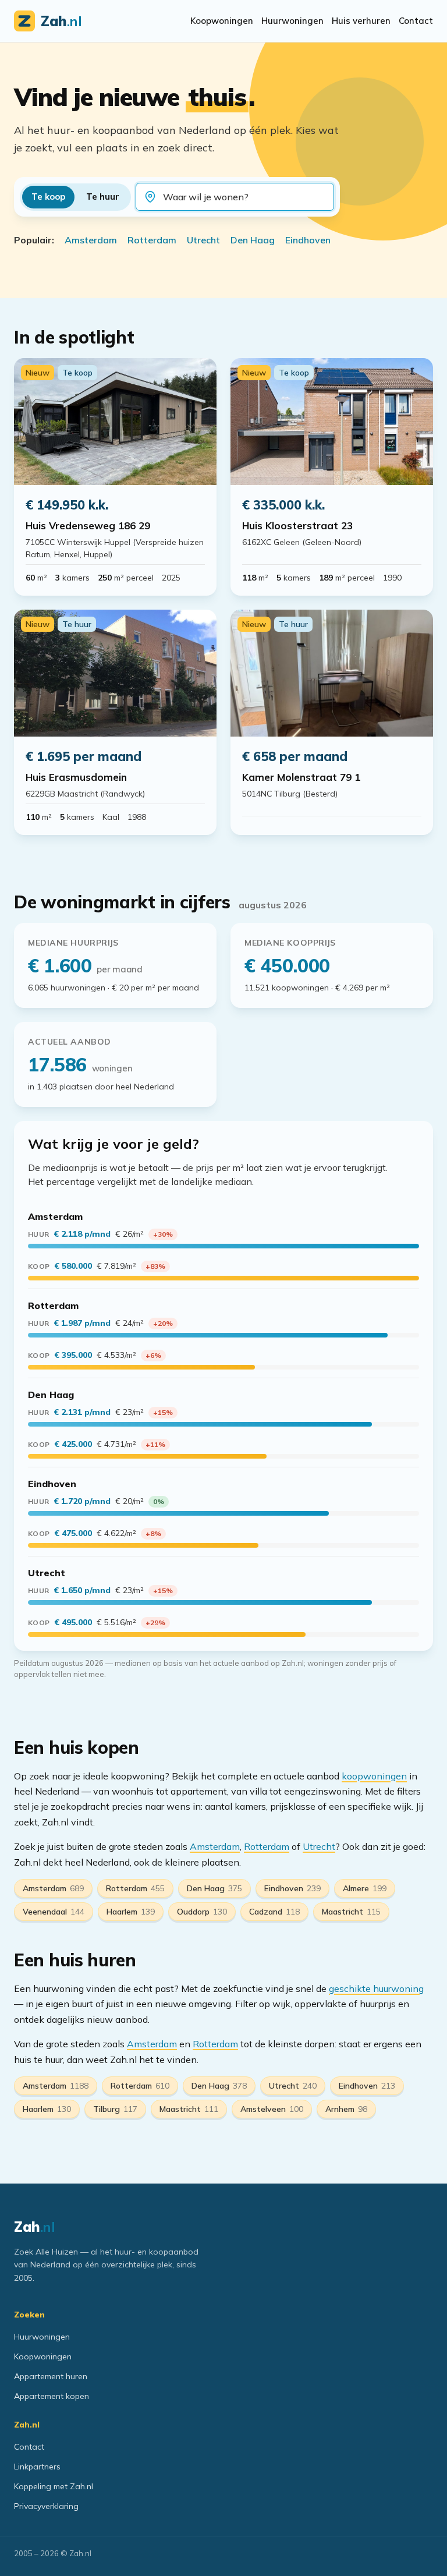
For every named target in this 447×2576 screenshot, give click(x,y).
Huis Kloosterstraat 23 (297, 526)
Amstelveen (272, 2109)
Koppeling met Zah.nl (54, 2486)
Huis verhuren (361, 21)
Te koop (48, 197)
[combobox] (244, 197)
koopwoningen (374, 1776)
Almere (365, 1888)
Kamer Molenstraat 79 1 (301, 777)
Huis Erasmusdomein (76, 777)
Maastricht (351, 1912)
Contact (416, 21)
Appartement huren (51, 2376)
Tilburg (115, 2109)
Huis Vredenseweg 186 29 (88, 526)
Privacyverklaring (46, 2506)
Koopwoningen (222, 21)
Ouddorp (202, 1912)
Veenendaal (54, 1912)
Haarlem (131, 1912)
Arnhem (346, 2109)
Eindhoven (308, 240)
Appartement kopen (52, 2396)
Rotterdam (152, 240)
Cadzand (274, 1912)
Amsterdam (91, 240)
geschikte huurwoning (376, 1988)
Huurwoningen (292, 21)
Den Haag (253, 240)
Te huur (103, 197)
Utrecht (203, 240)
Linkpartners (37, 2467)
